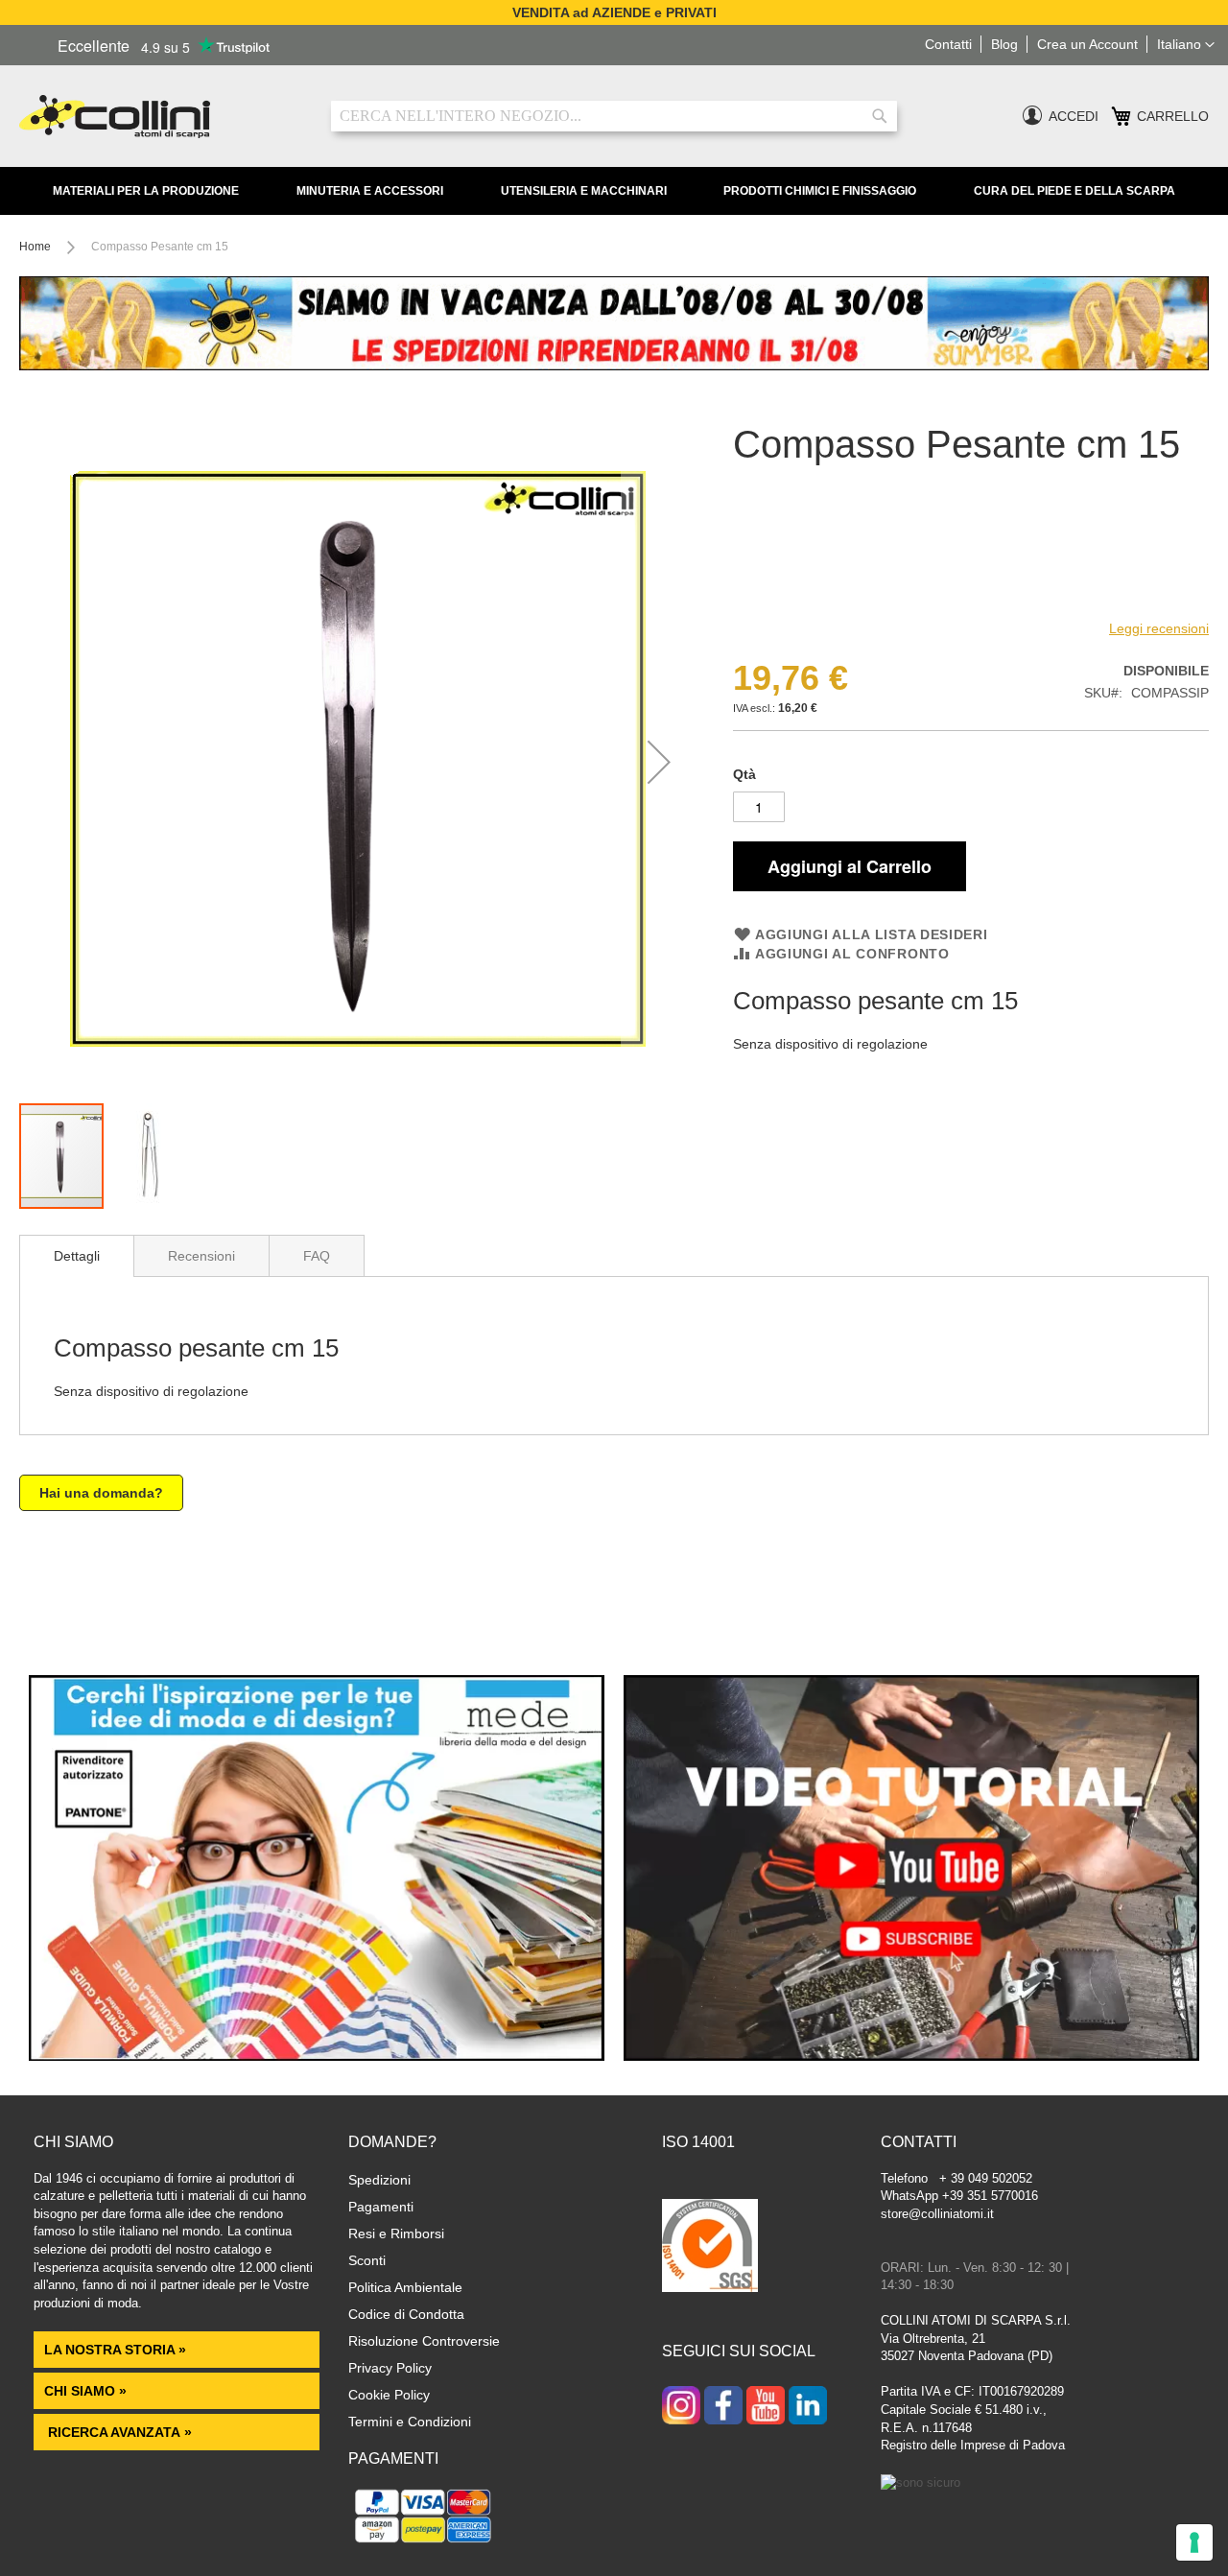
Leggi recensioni (1159, 628)
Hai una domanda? (101, 1493)
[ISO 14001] (710, 2248)
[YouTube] (766, 2407)
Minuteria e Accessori (370, 191)
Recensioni (201, 1256)
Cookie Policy (389, 2395)
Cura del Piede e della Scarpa (1074, 191)
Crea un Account (1087, 44)
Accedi (1074, 116)
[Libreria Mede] (317, 2056)
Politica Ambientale (405, 2287)
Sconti (367, 2260)
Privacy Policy (390, 2368)
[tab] (77, 1256)
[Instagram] (681, 2407)
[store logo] (161, 117)
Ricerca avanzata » (118, 2432)
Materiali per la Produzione (146, 191)
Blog (1004, 44)
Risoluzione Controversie (424, 2341)
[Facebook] (723, 2407)
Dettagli (77, 1256)
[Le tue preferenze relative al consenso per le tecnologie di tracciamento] (1194, 2542)
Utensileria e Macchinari (584, 191)
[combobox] (614, 116)
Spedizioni (379, 2180)
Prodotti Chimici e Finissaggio (820, 191)
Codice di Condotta (406, 2314)
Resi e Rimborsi (396, 2233)
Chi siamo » (85, 2391)
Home (35, 247)
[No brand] (795, 600)
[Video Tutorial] (911, 2056)
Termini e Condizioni (410, 2422)
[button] (1186, 45)
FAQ (317, 1256)
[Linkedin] (808, 2407)
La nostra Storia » (115, 2350)
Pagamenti (381, 2207)
